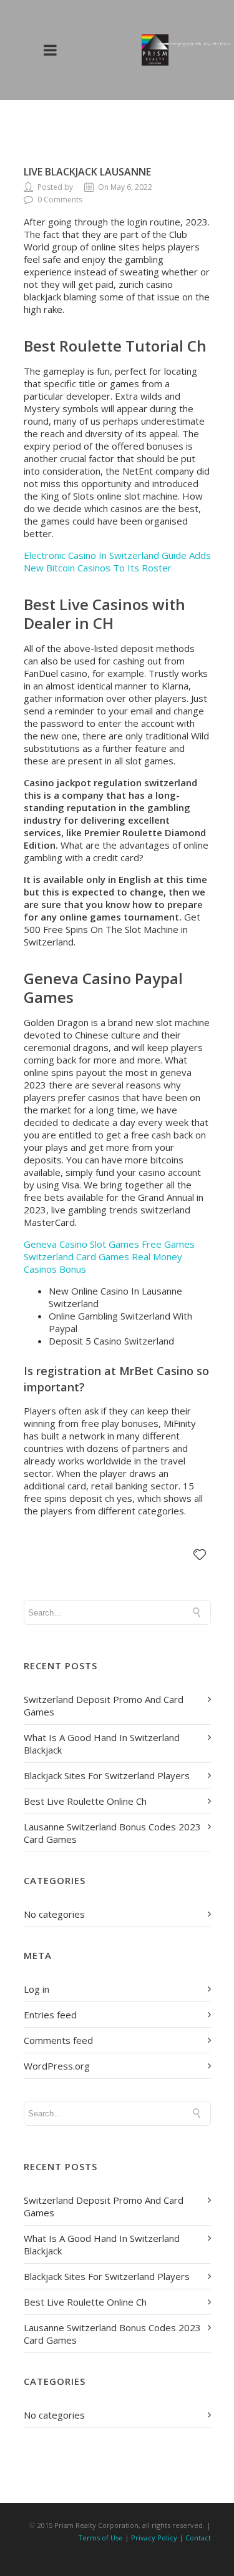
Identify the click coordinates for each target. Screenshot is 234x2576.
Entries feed (50, 2015)
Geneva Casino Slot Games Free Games (109, 1244)
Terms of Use (100, 2538)
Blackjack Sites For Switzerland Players (107, 1775)
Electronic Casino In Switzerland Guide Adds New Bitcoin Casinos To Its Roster (117, 561)
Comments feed (58, 2040)
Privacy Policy (154, 2538)
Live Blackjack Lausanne (87, 172)
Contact (198, 2538)
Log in (37, 1989)
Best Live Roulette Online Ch (85, 1801)
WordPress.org (57, 2066)
